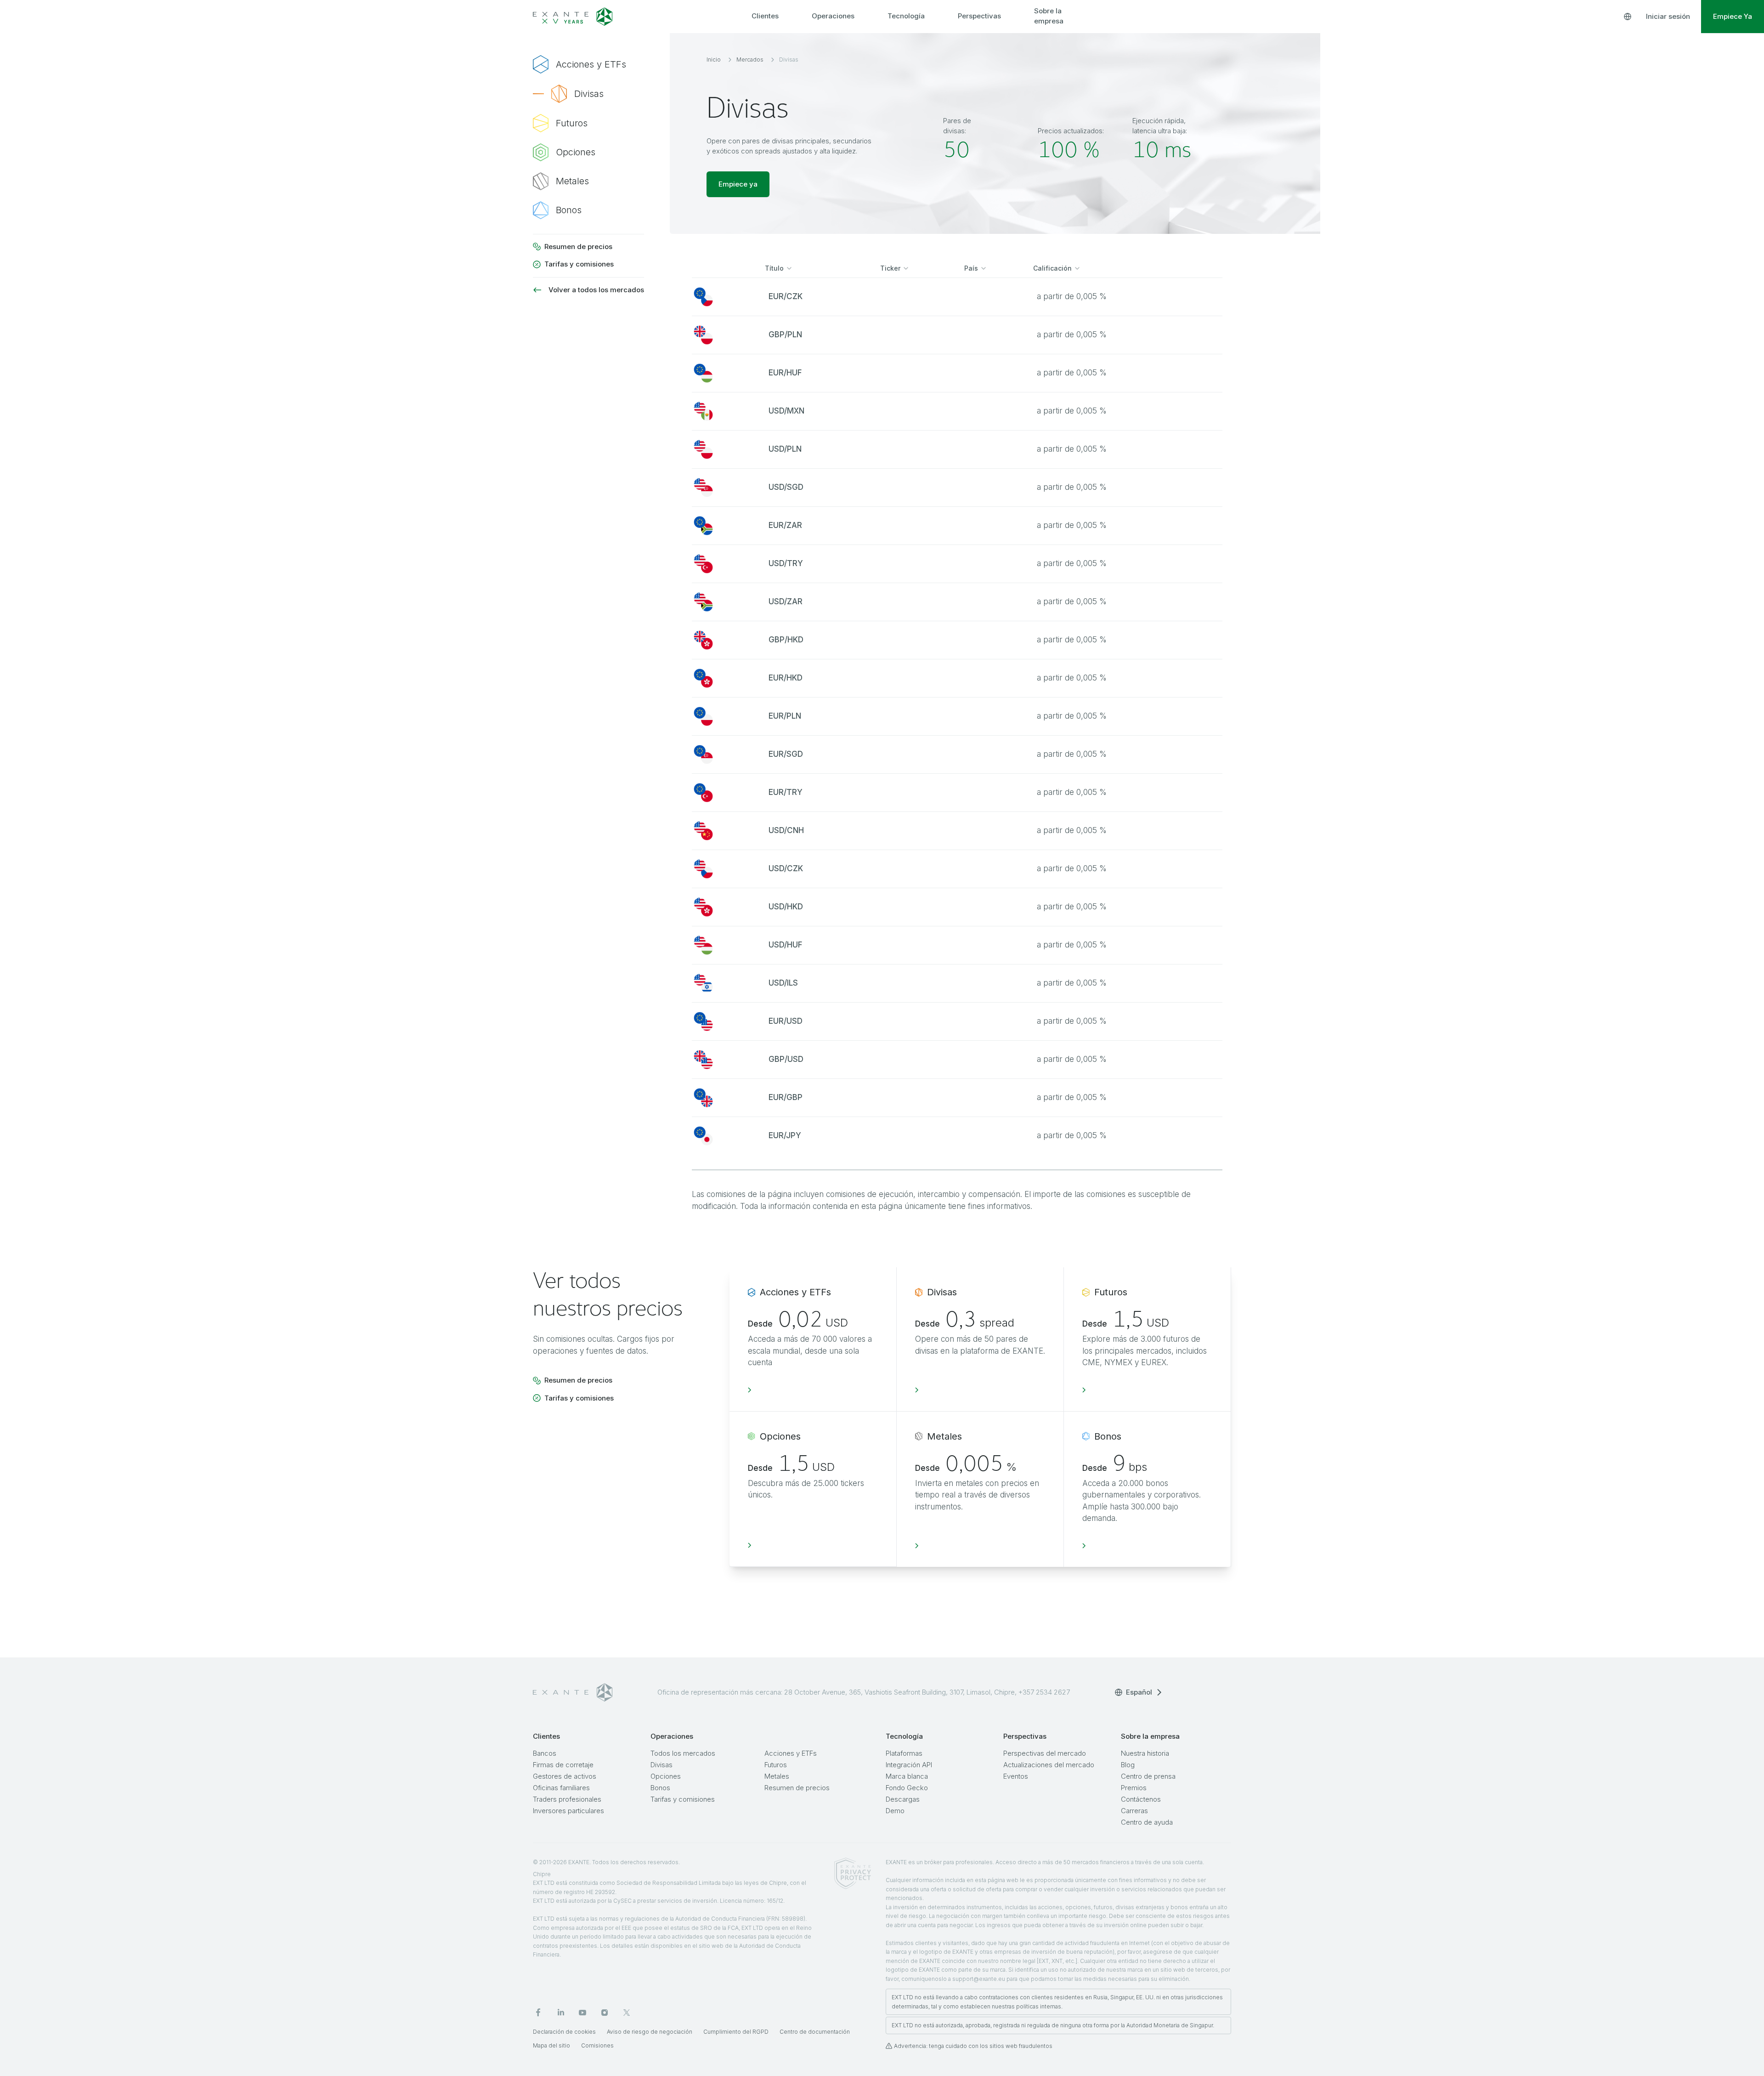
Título (774, 268)
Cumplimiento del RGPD (736, 2032)
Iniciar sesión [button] (1668, 16)
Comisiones (597, 2045)
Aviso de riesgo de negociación (650, 2032)
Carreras (1134, 1811)
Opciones (666, 1776)
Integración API (909, 1765)
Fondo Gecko (907, 1788)
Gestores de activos (565, 1776)
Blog (1128, 1765)
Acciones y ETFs (791, 1753)
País (971, 268)
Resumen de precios (797, 1788)
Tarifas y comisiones (683, 1799)
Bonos (660, 1788)
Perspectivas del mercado (1045, 1753)
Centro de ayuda (1147, 1822)
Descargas (903, 1799)
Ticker (890, 268)
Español (1139, 1692)
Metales (777, 1776)
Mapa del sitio (551, 2045)
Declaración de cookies (564, 2032)
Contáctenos (1141, 1799)
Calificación (1052, 268)
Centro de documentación (815, 2032)
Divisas (661, 1765)
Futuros (776, 1765)
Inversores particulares (568, 1811)
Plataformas (904, 1753)
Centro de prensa (1148, 1776)
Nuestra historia (1145, 1753)
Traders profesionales (567, 1799)
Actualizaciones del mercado (1049, 1765)
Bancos (545, 1753)
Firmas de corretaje (563, 1765)
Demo (895, 1811)
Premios (1134, 1788)
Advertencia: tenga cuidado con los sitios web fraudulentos (973, 2046)
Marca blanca (907, 1776)
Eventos (1016, 1776)
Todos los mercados (683, 1753)
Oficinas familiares (561, 1788)
